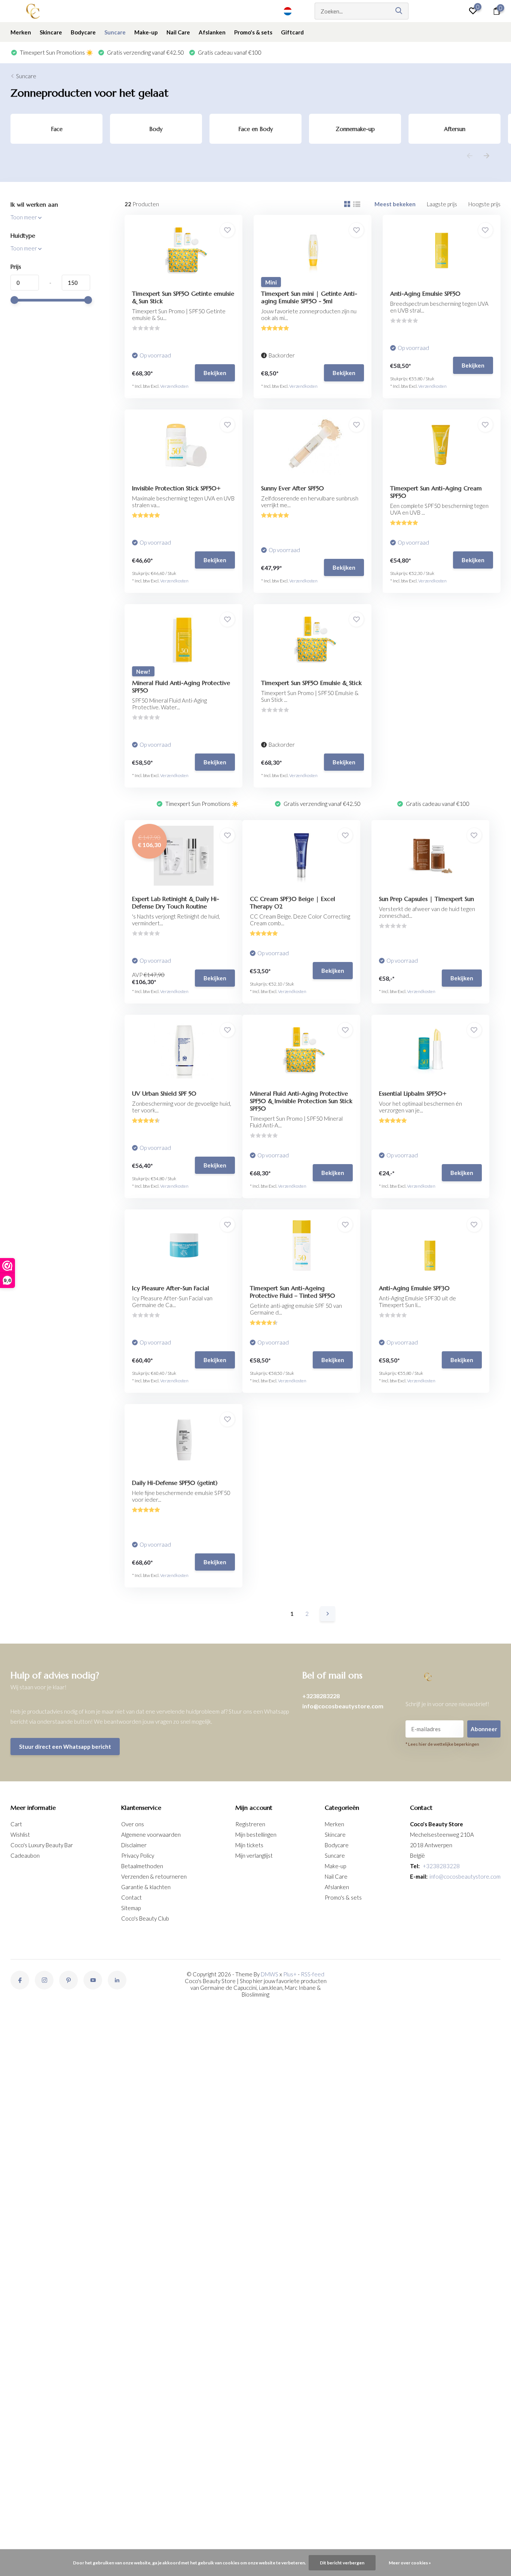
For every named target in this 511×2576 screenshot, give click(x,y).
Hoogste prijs (484, 204)
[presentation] (470, 156)
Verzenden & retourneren (154, 1876)
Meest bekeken (395, 204)
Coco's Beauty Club (145, 1918)
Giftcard (292, 32)
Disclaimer (134, 1845)
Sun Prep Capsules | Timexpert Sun (426, 899)
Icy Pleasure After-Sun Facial (171, 1288)
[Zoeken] (399, 11)
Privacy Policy (138, 1855)
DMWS (270, 1974)
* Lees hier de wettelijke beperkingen (442, 1744)
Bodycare (83, 32)
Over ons (133, 1824)
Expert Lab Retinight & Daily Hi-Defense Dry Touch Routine (176, 902)
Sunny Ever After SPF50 (293, 488)
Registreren (250, 1824)
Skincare (51, 32)
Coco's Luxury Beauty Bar (42, 1845)
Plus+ (290, 1974)
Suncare (115, 32)
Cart (16, 1824)
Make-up (146, 32)
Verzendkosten (174, 386)
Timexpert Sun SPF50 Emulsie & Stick (311, 683)
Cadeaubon (25, 1855)
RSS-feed (313, 1974)
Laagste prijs (442, 204)
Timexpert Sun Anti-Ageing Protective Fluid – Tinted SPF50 (293, 1292)
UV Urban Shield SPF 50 (164, 1093)
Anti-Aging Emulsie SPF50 (425, 293)
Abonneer (484, 1729)
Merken (21, 32)
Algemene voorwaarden (151, 1834)
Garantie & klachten (146, 1887)
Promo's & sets (253, 32)
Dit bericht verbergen (342, 2563)
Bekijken (215, 373)
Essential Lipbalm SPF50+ (413, 1093)
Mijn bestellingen (256, 1834)
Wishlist (20, 1834)
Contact (131, 1897)
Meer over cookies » (410, 2563)
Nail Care (178, 32)
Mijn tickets (249, 1845)
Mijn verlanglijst (254, 1855)
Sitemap (131, 1908)
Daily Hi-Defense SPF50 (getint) (175, 1483)
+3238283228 (321, 1696)
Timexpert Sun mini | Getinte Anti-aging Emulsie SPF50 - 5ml (309, 297)
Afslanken (212, 32)
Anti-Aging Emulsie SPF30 (414, 1288)
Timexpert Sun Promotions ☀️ (56, 52)
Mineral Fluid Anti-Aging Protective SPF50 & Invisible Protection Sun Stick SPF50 (301, 1101)
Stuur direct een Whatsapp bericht (65, 1747)
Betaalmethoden (142, 1866)
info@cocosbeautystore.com (343, 1706)
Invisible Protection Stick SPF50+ (176, 488)
